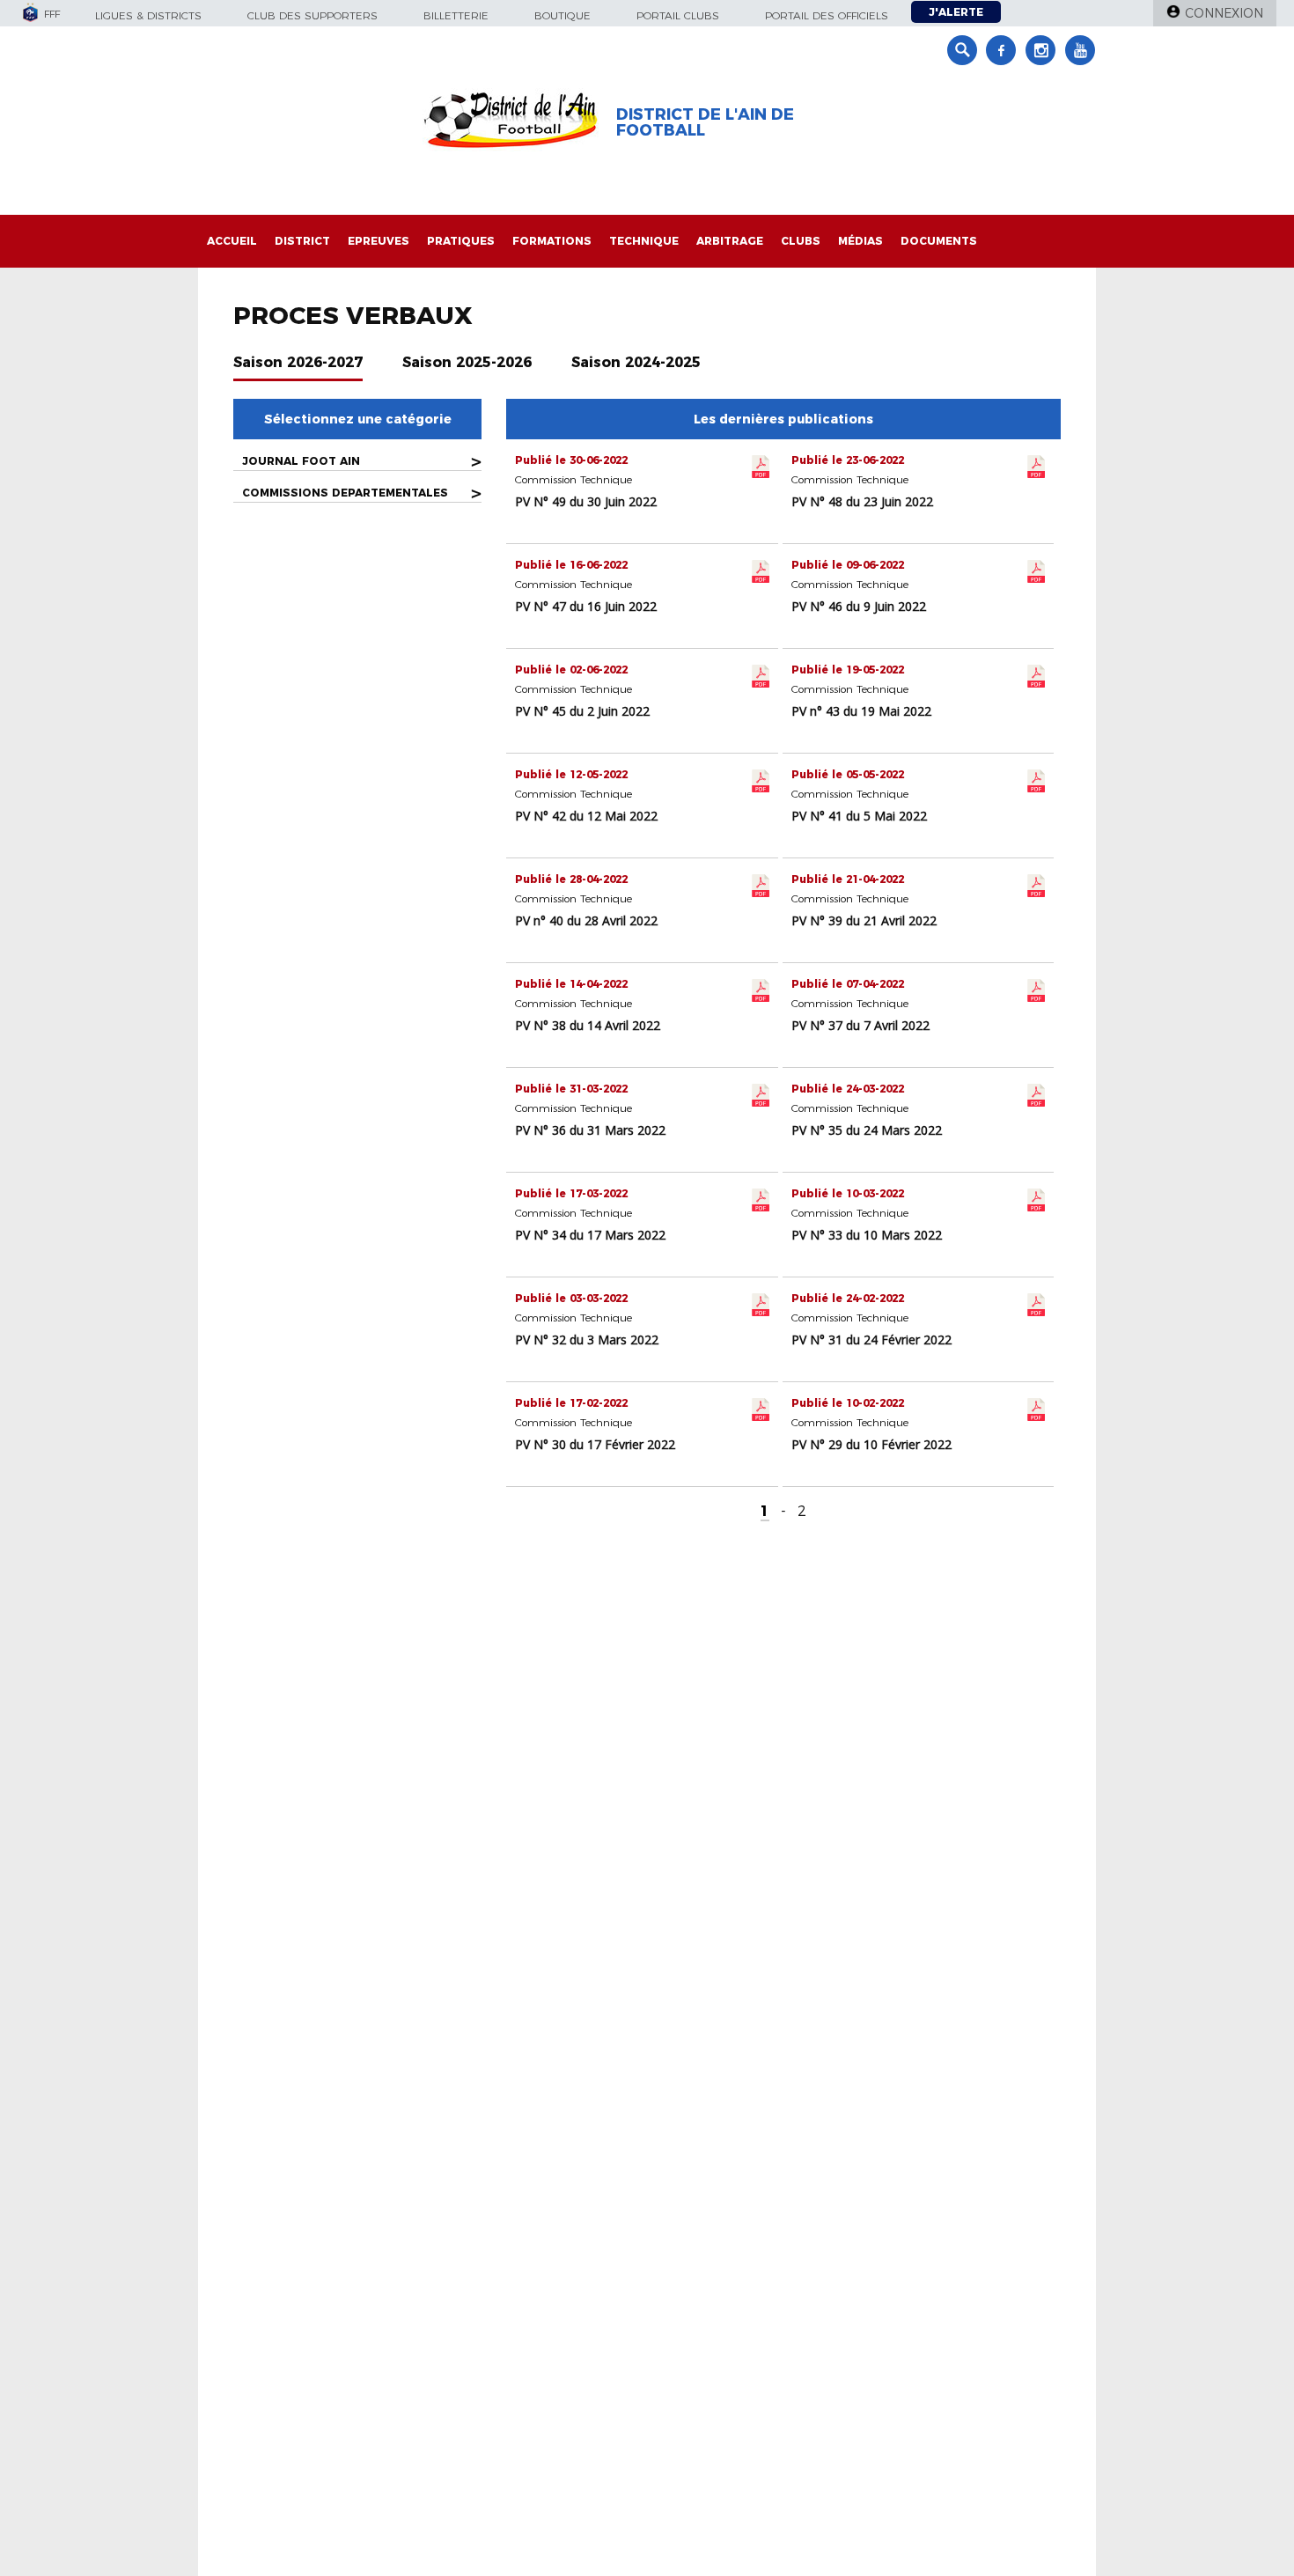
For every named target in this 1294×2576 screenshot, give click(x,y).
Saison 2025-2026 (467, 362)
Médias (860, 241)
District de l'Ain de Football (705, 122)
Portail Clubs (678, 15)
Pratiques (461, 241)
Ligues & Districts (148, 15)
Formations (552, 241)
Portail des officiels (827, 15)
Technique (644, 241)
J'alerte (956, 12)
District (302, 241)
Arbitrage (730, 241)
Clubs (801, 241)
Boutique (562, 15)
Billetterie (456, 15)
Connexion (1224, 13)
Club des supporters (312, 15)
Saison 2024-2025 (636, 362)
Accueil (232, 241)
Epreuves (379, 241)
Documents (939, 241)
